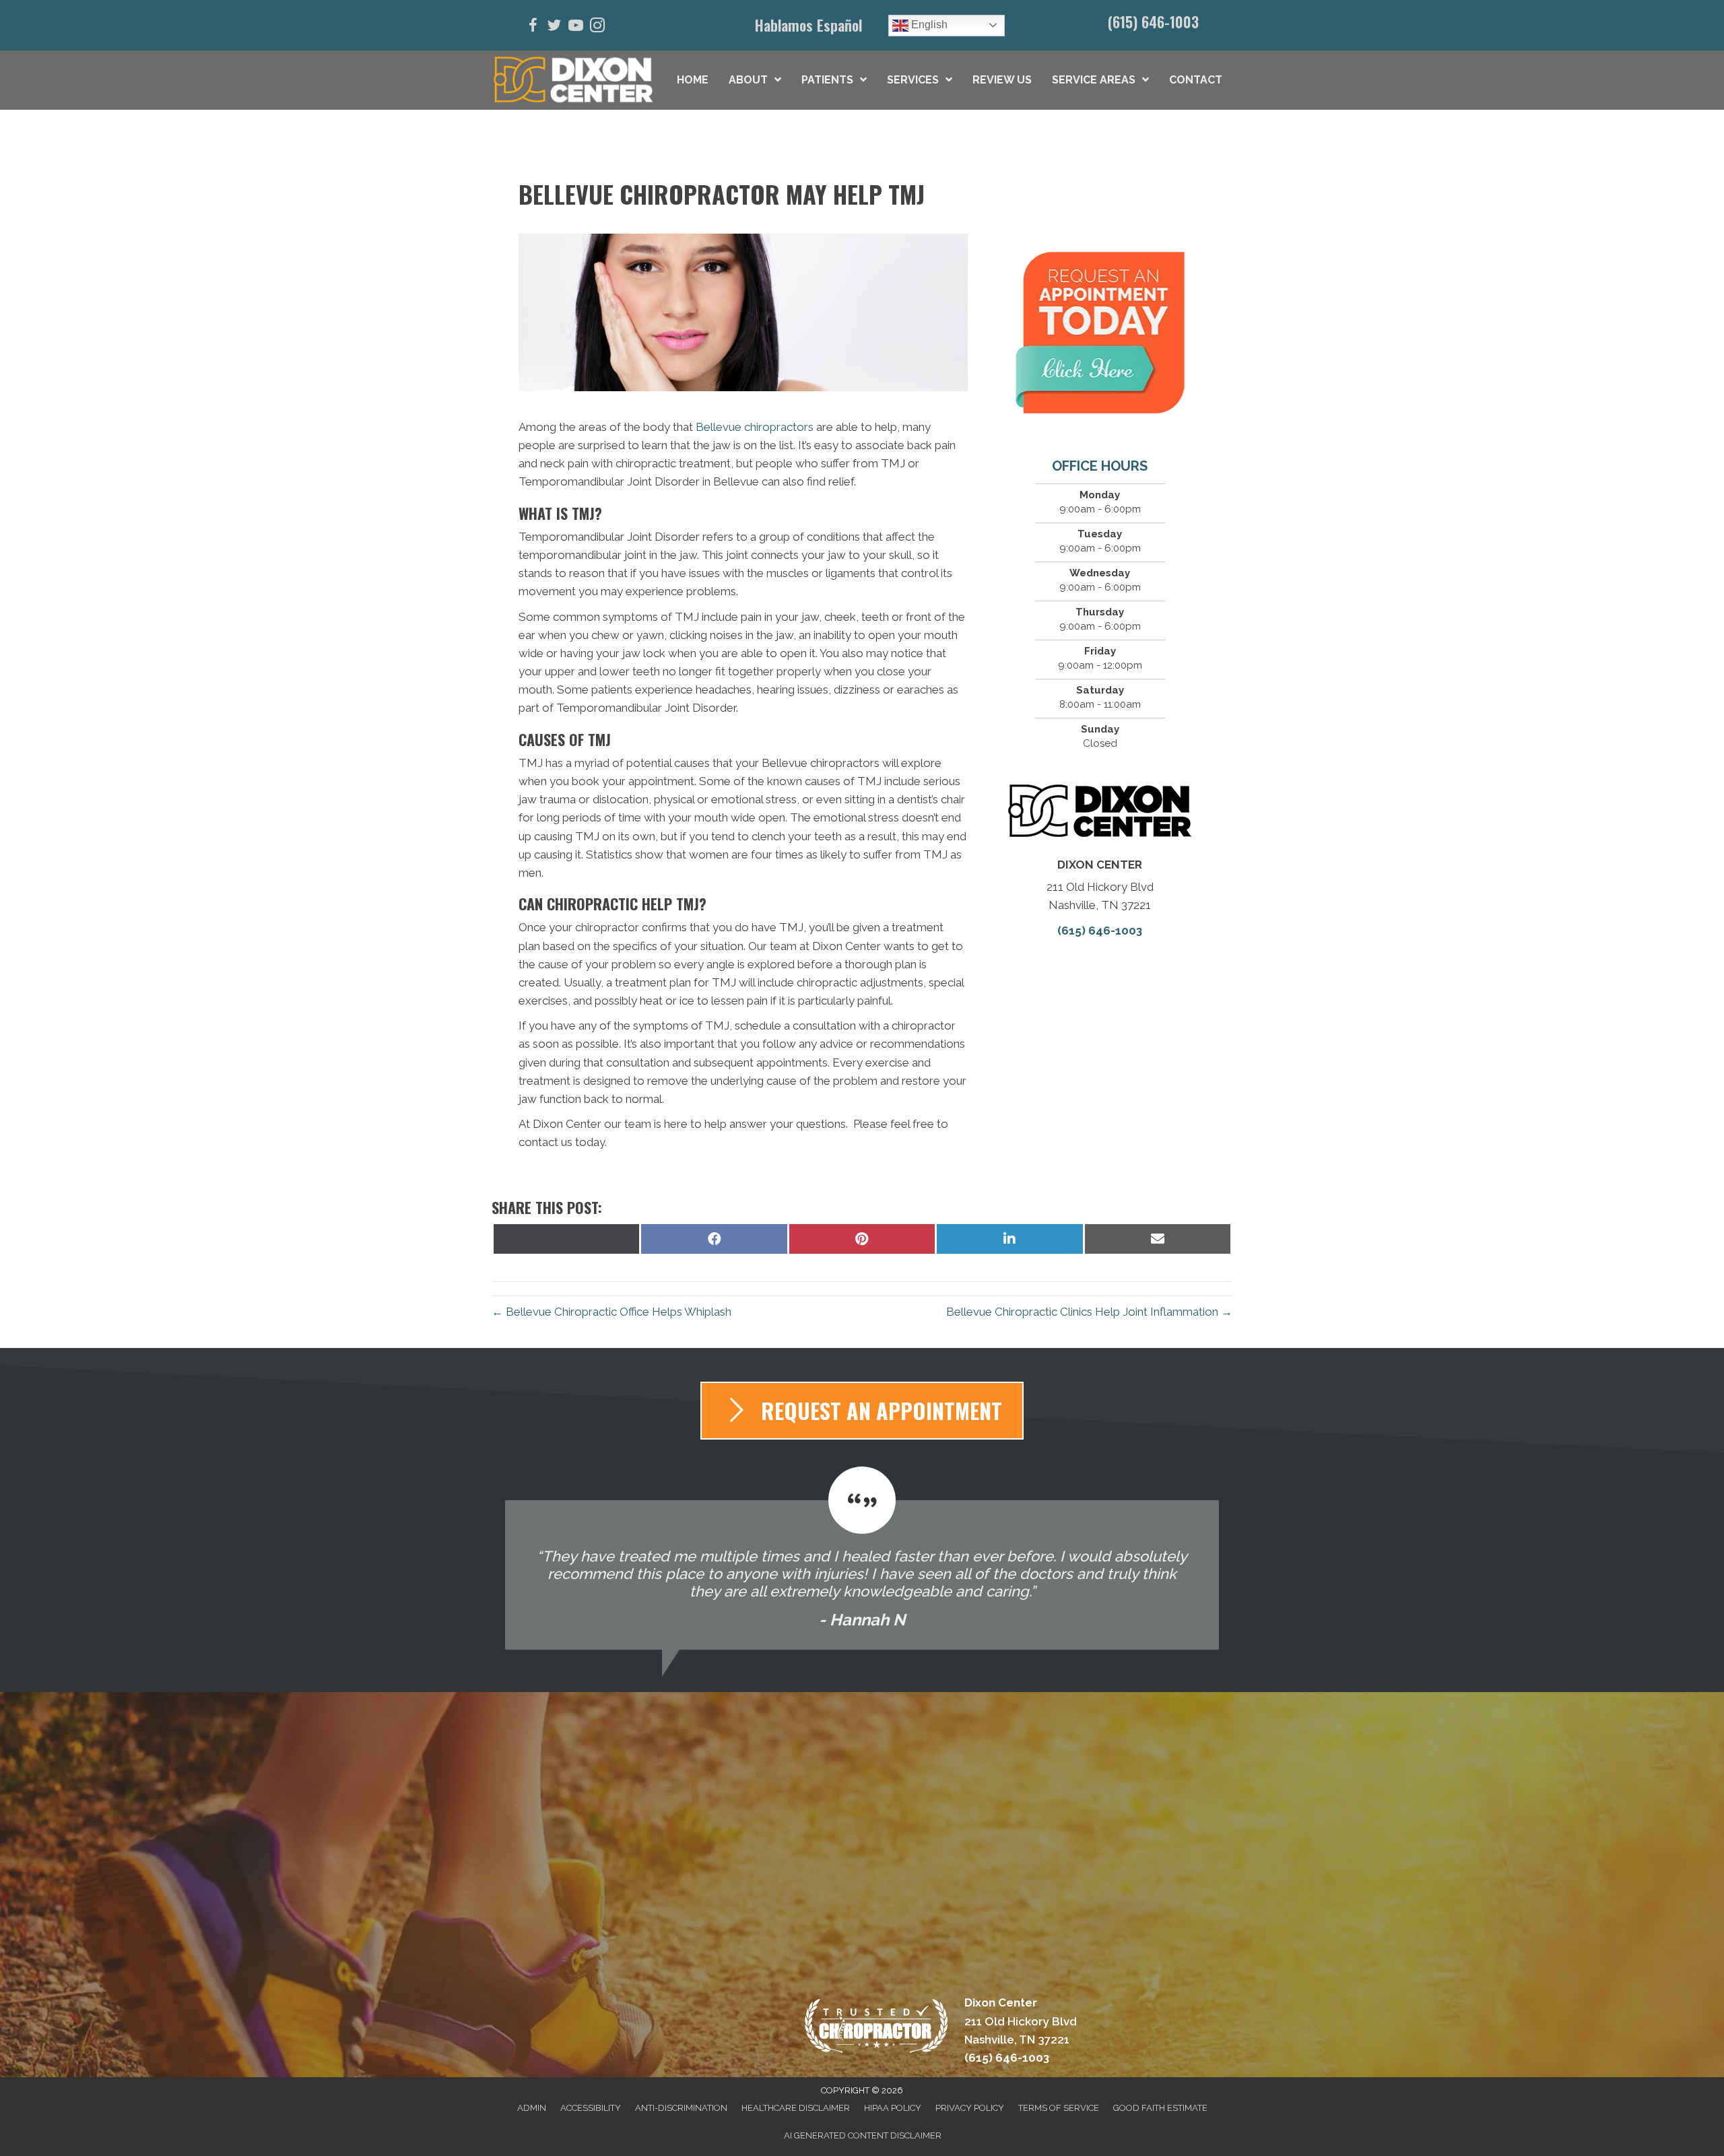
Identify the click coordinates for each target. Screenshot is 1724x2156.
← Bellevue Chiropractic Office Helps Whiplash (611, 1312)
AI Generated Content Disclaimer (863, 2135)
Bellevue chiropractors (755, 427)
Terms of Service (1059, 2108)
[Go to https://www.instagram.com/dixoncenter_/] (597, 27)
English (928, 25)
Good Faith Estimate (1160, 2108)
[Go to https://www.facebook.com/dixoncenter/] (533, 27)
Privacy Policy (970, 2108)
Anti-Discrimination (681, 2108)
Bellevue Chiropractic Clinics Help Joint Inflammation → (1089, 1312)
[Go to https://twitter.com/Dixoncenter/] (554, 27)
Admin (532, 2108)
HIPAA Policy (893, 2108)
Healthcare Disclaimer (796, 2108)
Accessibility (591, 2108)
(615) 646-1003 (1153, 22)
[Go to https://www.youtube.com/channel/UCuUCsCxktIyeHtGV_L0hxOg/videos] (576, 27)
